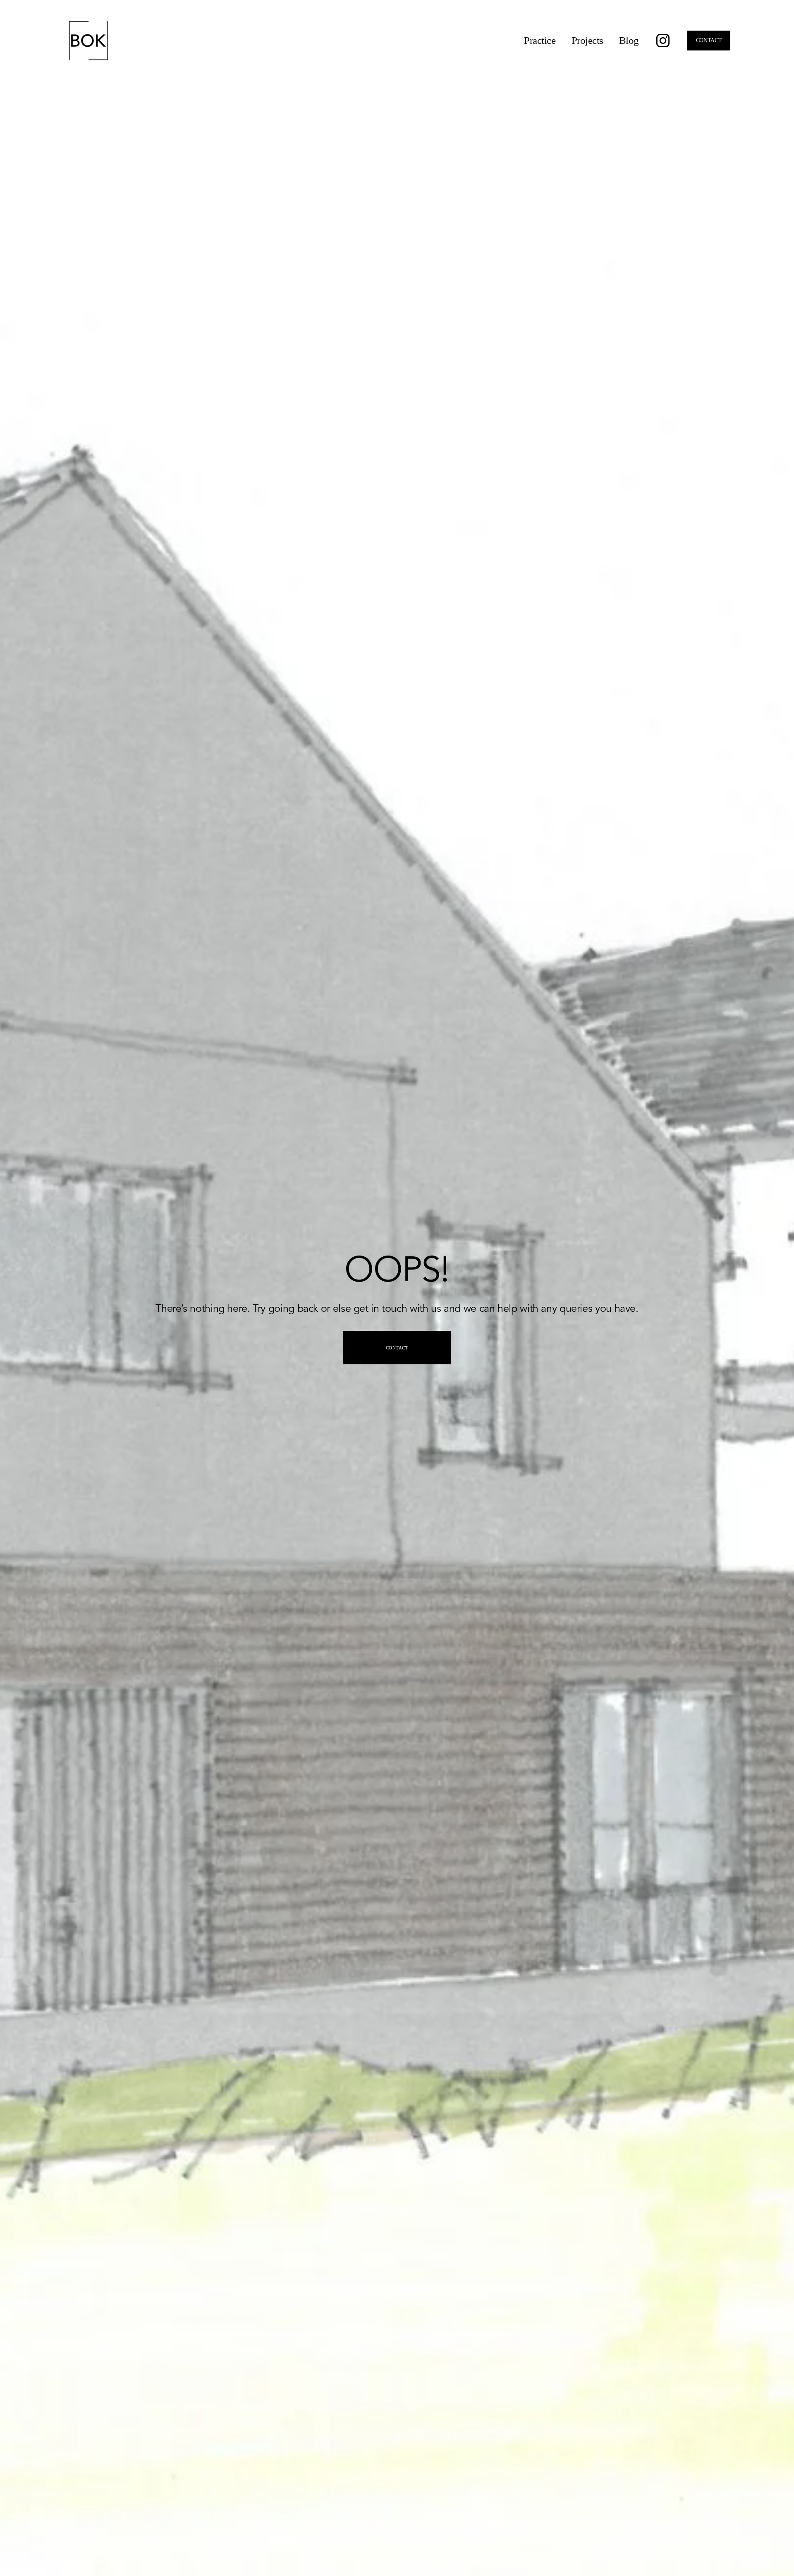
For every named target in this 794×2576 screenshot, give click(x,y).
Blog (629, 40)
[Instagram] (663, 41)
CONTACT (709, 40)
